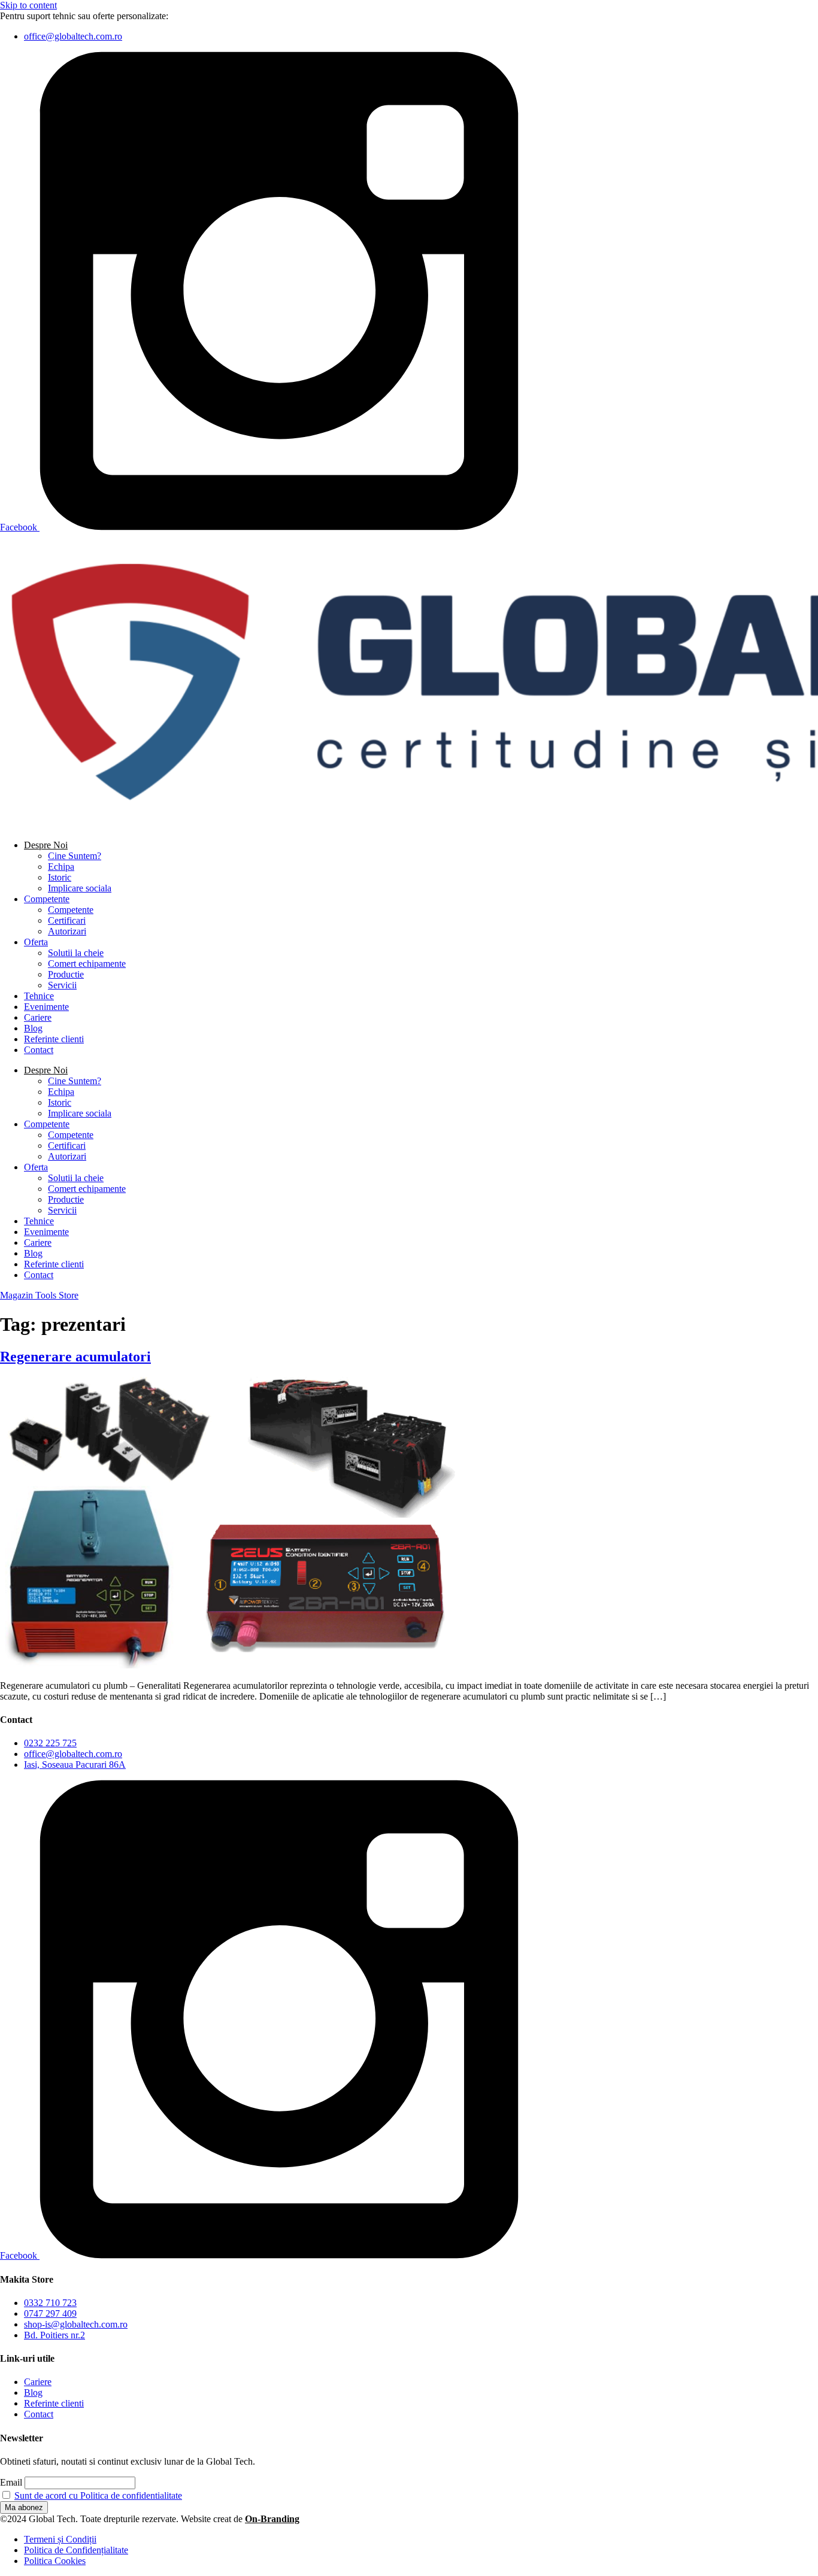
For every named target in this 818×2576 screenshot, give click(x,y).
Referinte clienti (54, 1039)
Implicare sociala (80, 888)
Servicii (62, 985)
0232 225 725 (197, 16)
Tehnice (39, 996)
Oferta (36, 942)
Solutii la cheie (76, 953)
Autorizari (67, 931)
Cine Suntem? (75, 856)
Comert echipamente (87, 964)
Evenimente (46, 1007)
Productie (66, 974)
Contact (39, 1050)
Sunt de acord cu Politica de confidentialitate (98, 2495)
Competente (47, 899)
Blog (33, 1028)
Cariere (38, 1017)
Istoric (60, 877)
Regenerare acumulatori (75, 1357)
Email (11, 2482)
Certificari (67, 920)
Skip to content (28, 5)
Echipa (61, 867)
